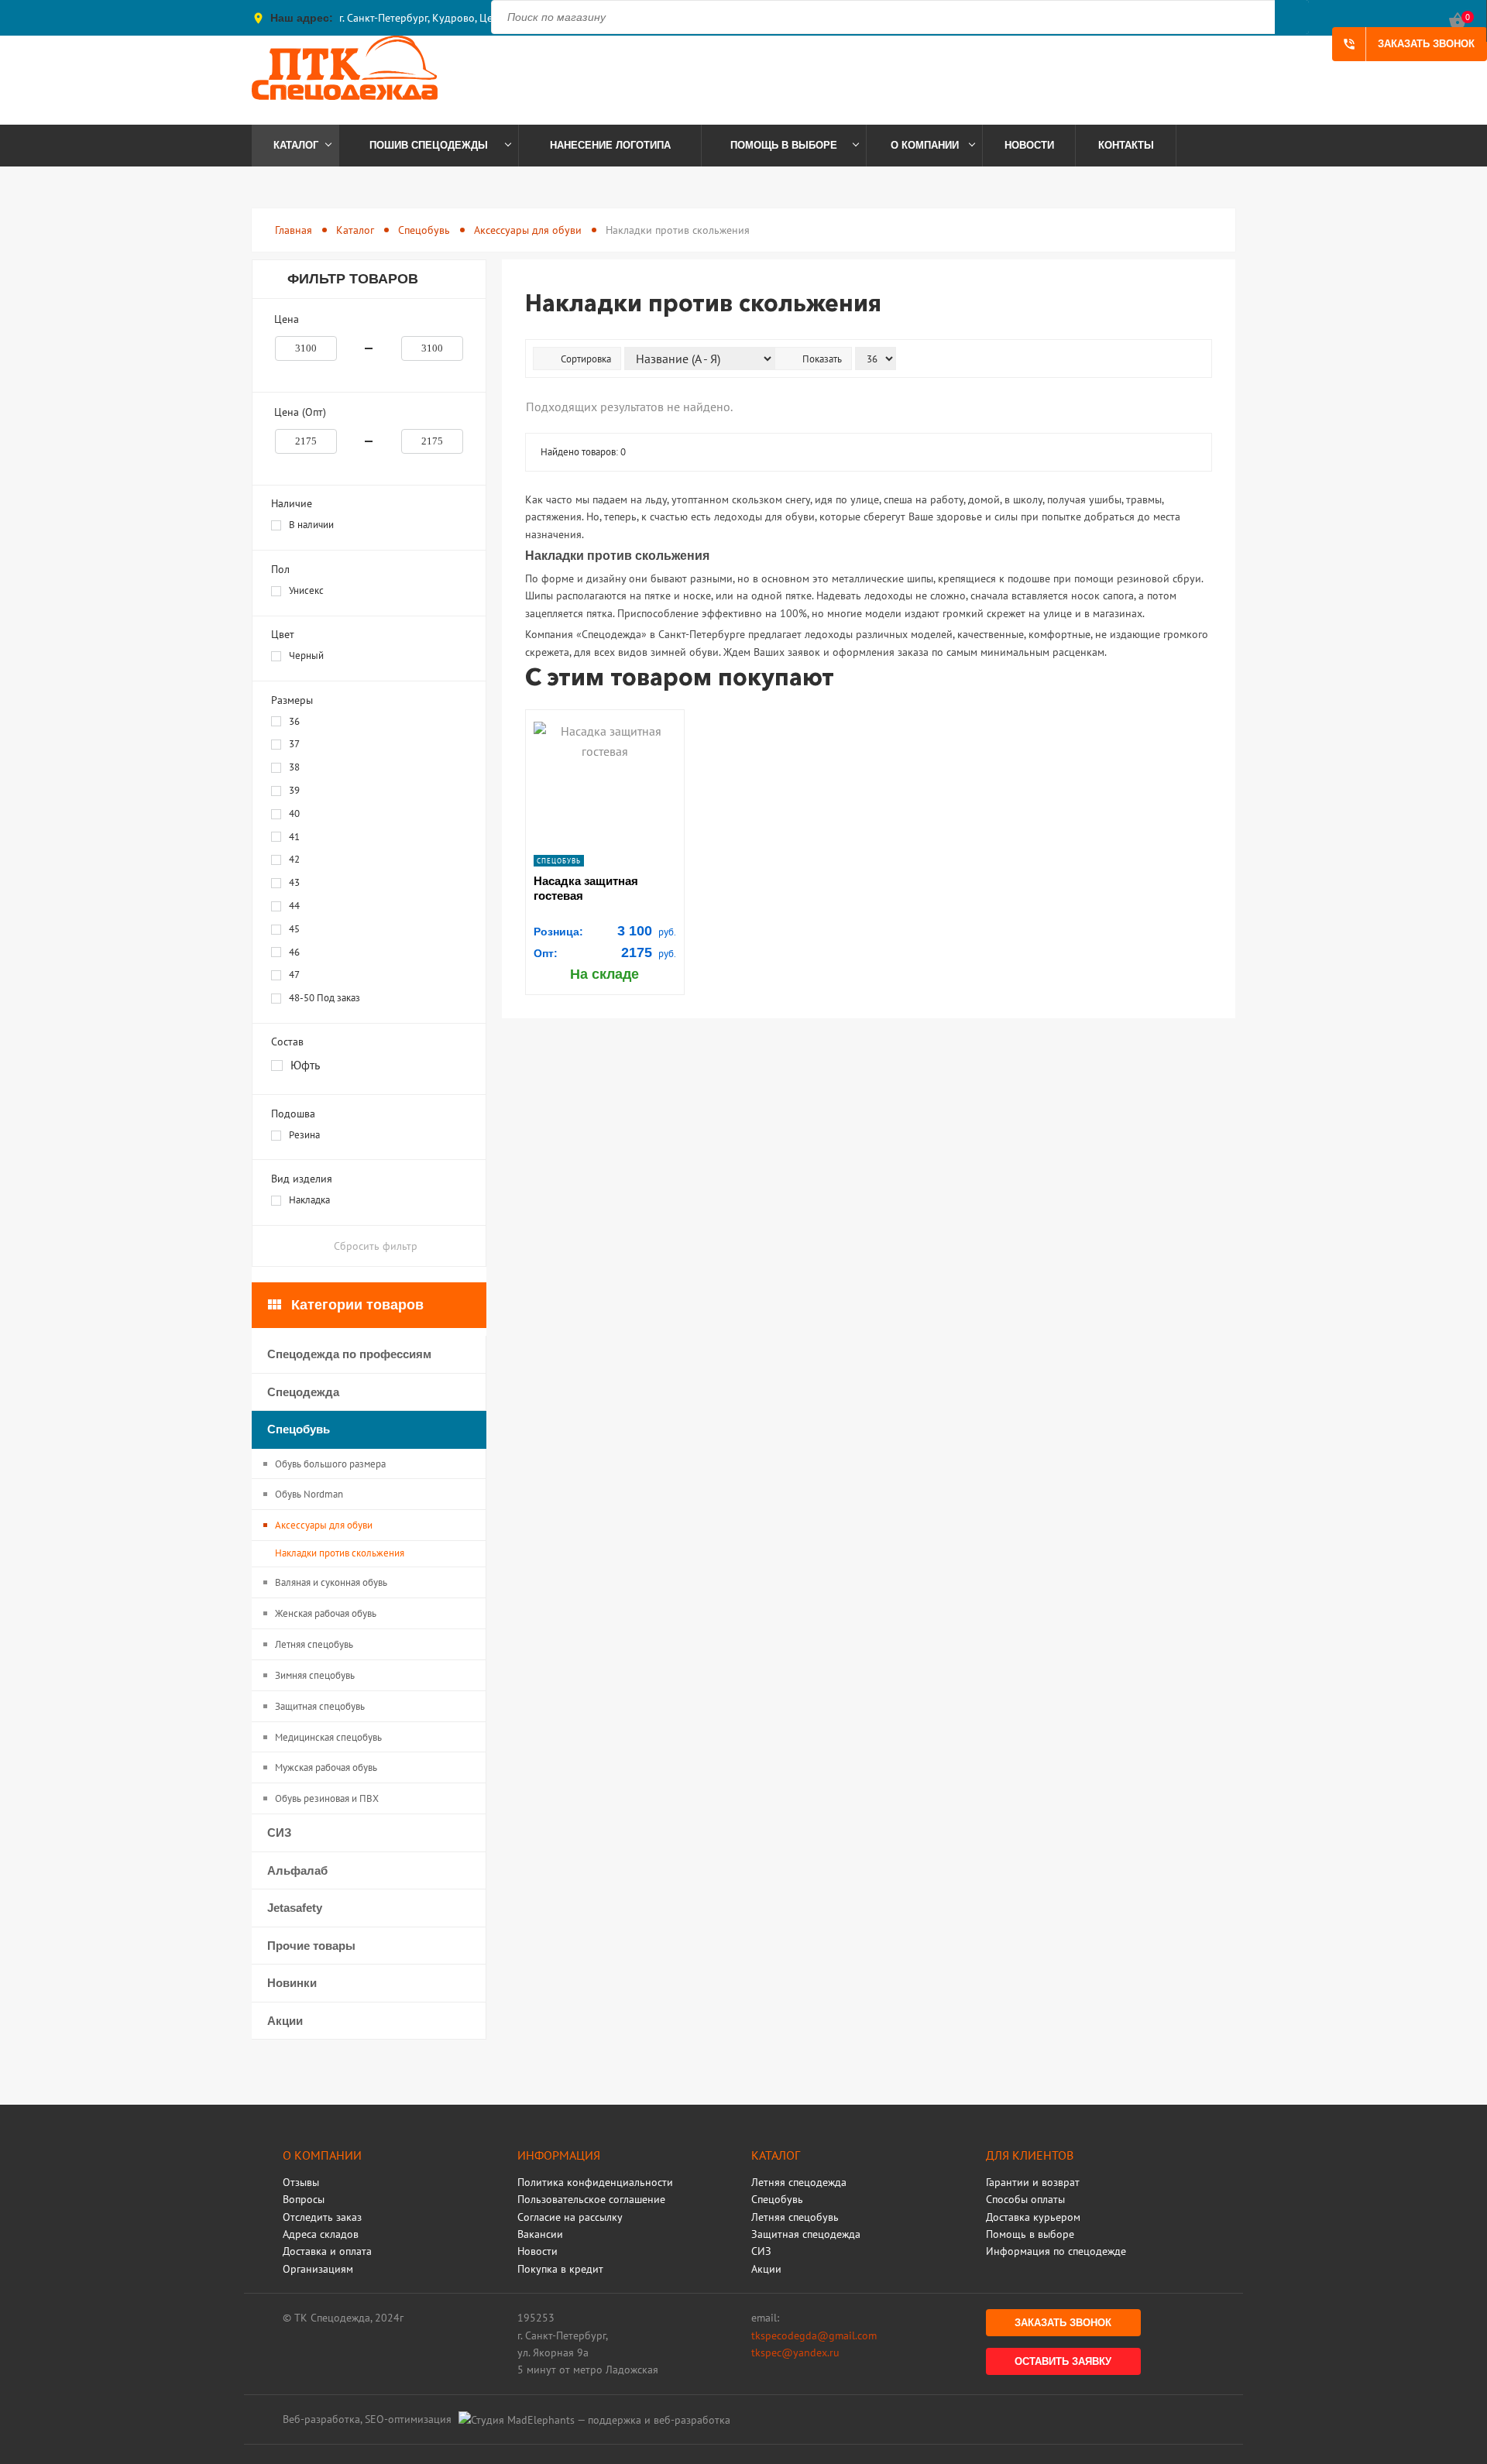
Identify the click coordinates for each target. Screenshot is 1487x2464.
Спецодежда (303, 1392)
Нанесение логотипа (610, 145)
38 (294, 767)
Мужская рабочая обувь (326, 1767)
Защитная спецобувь (320, 1706)
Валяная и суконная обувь (331, 1582)
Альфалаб (297, 1870)
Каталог (296, 145)
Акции (285, 2021)
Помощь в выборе (784, 145)
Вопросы (304, 2199)
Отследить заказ (322, 2217)
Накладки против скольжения (340, 1553)
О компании (925, 145)
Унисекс (306, 590)
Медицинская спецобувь (328, 1737)
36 (294, 721)
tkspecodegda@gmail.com (814, 2335)
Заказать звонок (1408, 44)
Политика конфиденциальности (595, 2182)
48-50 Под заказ (325, 998)
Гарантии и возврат (1033, 2182)
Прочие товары (311, 1946)
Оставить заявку (1063, 2361)
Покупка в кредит (560, 2269)
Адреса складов (321, 2234)
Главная (294, 230)
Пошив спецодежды (429, 145)
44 (294, 906)
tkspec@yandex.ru (795, 2352)
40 (294, 813)
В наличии (311, 525)
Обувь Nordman (309, 1494)
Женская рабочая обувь (326, 1613)
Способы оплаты (1025, 2199)
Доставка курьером (1033, 2217)
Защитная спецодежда (806, 2234)
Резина (304, 1135)
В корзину (604, 738)
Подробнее (605, 765)
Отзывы (301, 2182)
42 (294, 859)
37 (294, 744)
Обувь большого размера (330, 1464)
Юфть (305, 1065)
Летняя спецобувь (314, 1644)
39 (294, 790)
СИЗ (279, 1833)
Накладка (309, 1200)
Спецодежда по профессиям (349, 1354)
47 (294, 975)
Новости (1029, 145)
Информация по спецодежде (1056, 2251)
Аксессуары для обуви (528, 230)
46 (294, 952)
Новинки (292, 1983)
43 (294, 882)
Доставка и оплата (327, 2251)
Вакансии (540, 2234)
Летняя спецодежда (799, 2182)
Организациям (318, 2269)
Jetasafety (295, 1908)
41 (294, 837)
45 (294, 929)
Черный (306, 655)
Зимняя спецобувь (315, 1675)
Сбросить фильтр (376, 1246)
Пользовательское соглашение (591, 2199)
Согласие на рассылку (570, 2217)
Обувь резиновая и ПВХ (327, 1798)
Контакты (1126, 145)
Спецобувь (424, 230)
